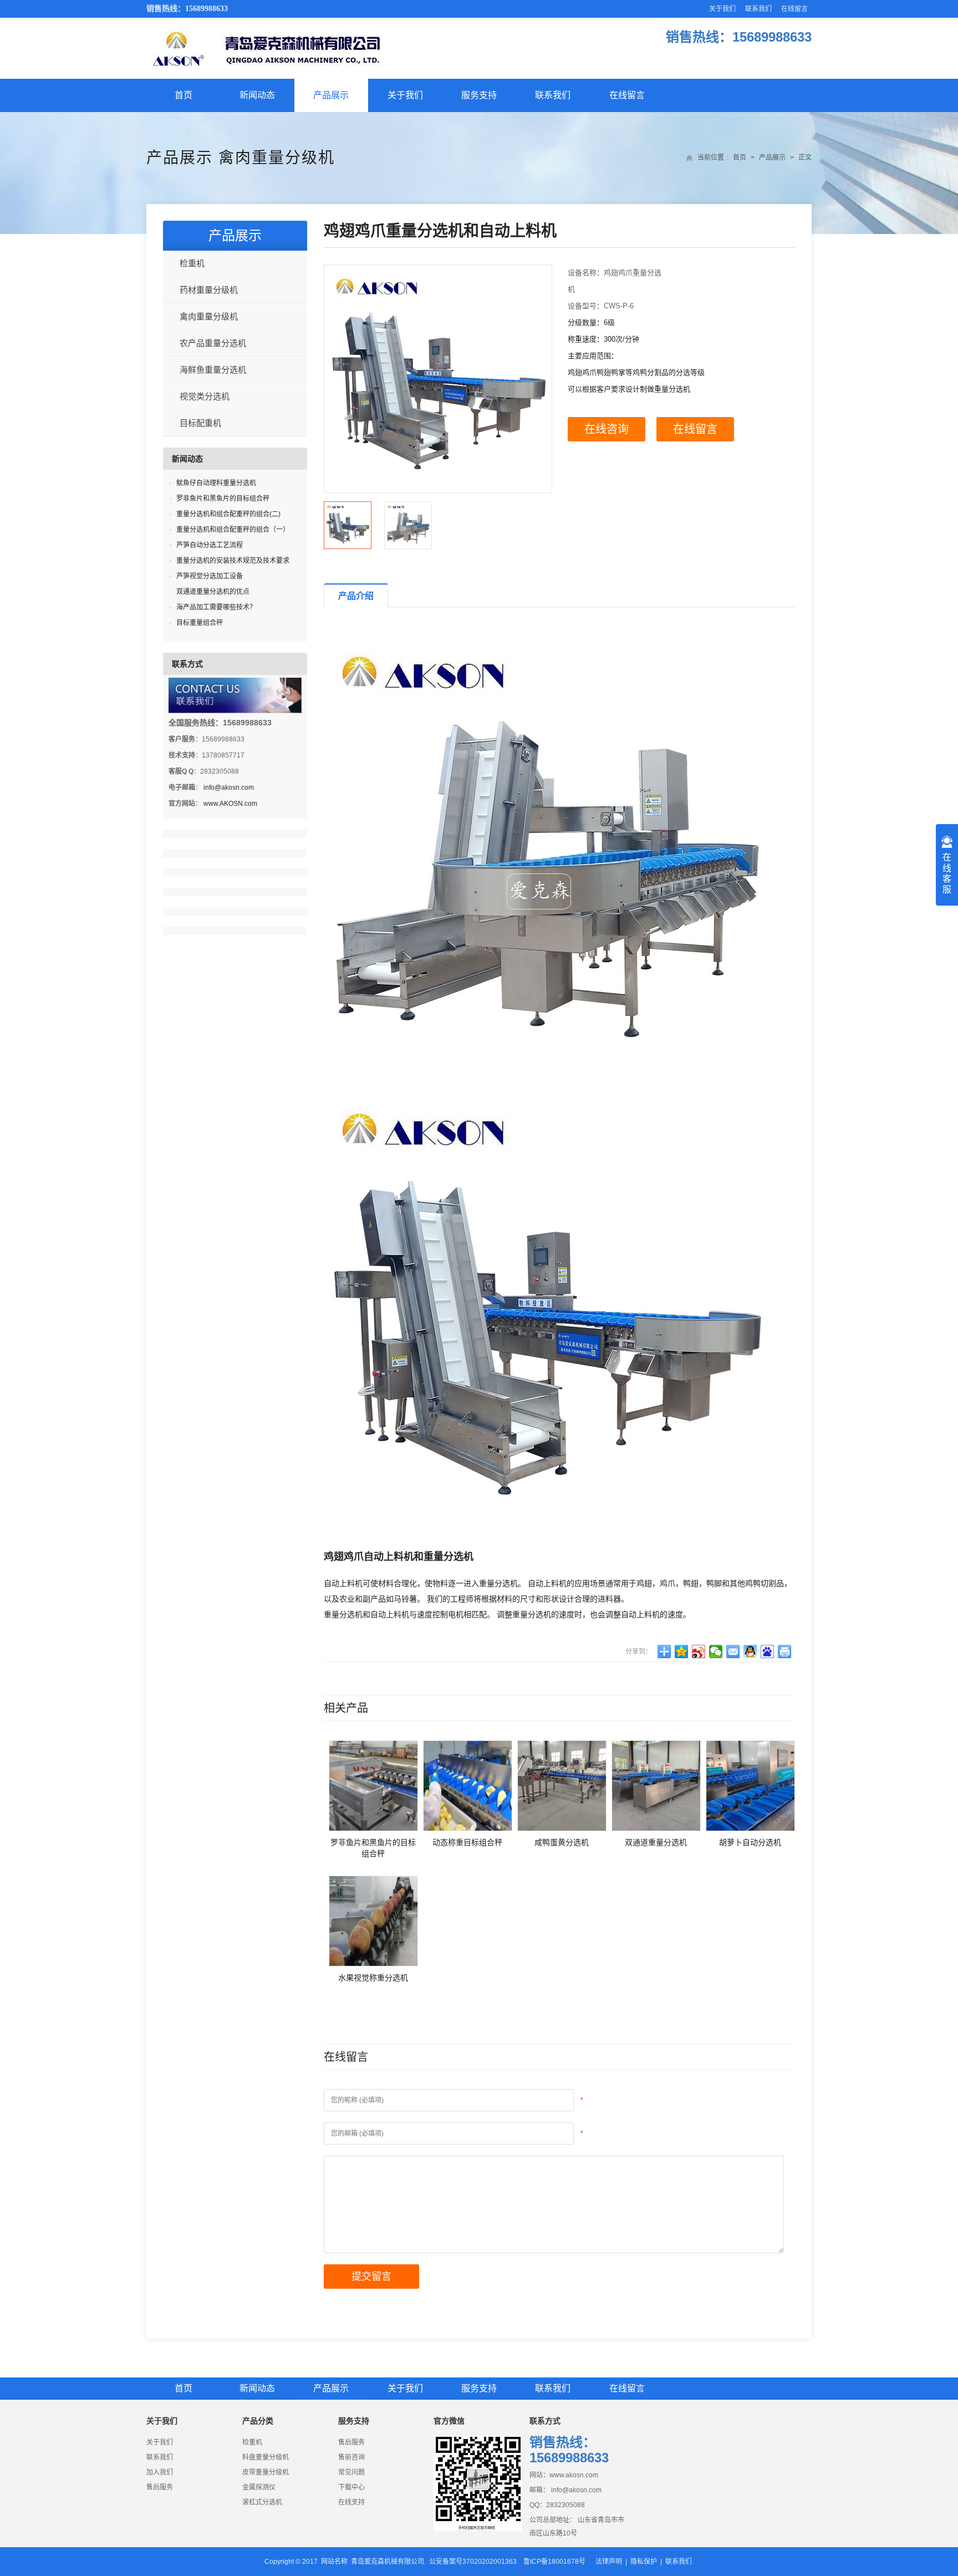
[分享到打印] (785, 1652)
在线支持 (351, 2502)
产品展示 (331, 95)
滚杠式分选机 (262, 2502)
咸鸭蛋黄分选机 (562, 1842)
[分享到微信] (716, 1652)
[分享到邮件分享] (733, 1652)
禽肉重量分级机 (277, 158)
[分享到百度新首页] (768, 1652)
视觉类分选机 (205, 396)
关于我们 (722, 9)
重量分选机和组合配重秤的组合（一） (233, 530)
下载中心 (351, 2487)
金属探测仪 (259, 2487)
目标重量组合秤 (200, 623)
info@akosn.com (229, 787)
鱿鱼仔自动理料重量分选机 (216, 483)
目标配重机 (200, 423)
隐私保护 (644, 2562)
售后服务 (160, 2487)
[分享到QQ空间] (682, 1652)
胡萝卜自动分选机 (750, 1842)
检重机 (192, 263)
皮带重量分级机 (266, 2472)
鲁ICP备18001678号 (554, 2562)
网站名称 (334, 2562)
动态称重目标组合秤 (467, 1842)
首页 (184, 95)
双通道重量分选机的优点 (213, 592)
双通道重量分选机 (656, 1842)
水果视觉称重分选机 (373, 1978)
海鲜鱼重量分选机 (213, 370)
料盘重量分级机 (266, 2457)
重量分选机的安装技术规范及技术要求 (233, 561)
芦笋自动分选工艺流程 (210, 545)
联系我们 (758, 9)
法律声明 (609, 2562)
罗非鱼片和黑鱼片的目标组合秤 (223, 499)
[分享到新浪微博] (699, 1652)
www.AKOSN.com (230, 804)
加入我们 (160, 2472)
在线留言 (794, 9)
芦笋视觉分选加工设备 (210, 576)
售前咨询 (351, 2457)
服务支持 (479, 95)
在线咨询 (607, 429)
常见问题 (351, 2472)
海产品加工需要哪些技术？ (216, 607)
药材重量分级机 (209, 290)
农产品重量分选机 (213, 343)
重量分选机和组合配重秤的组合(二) (228, 514)
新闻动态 (257, 95)
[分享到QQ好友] (750, 1652)
